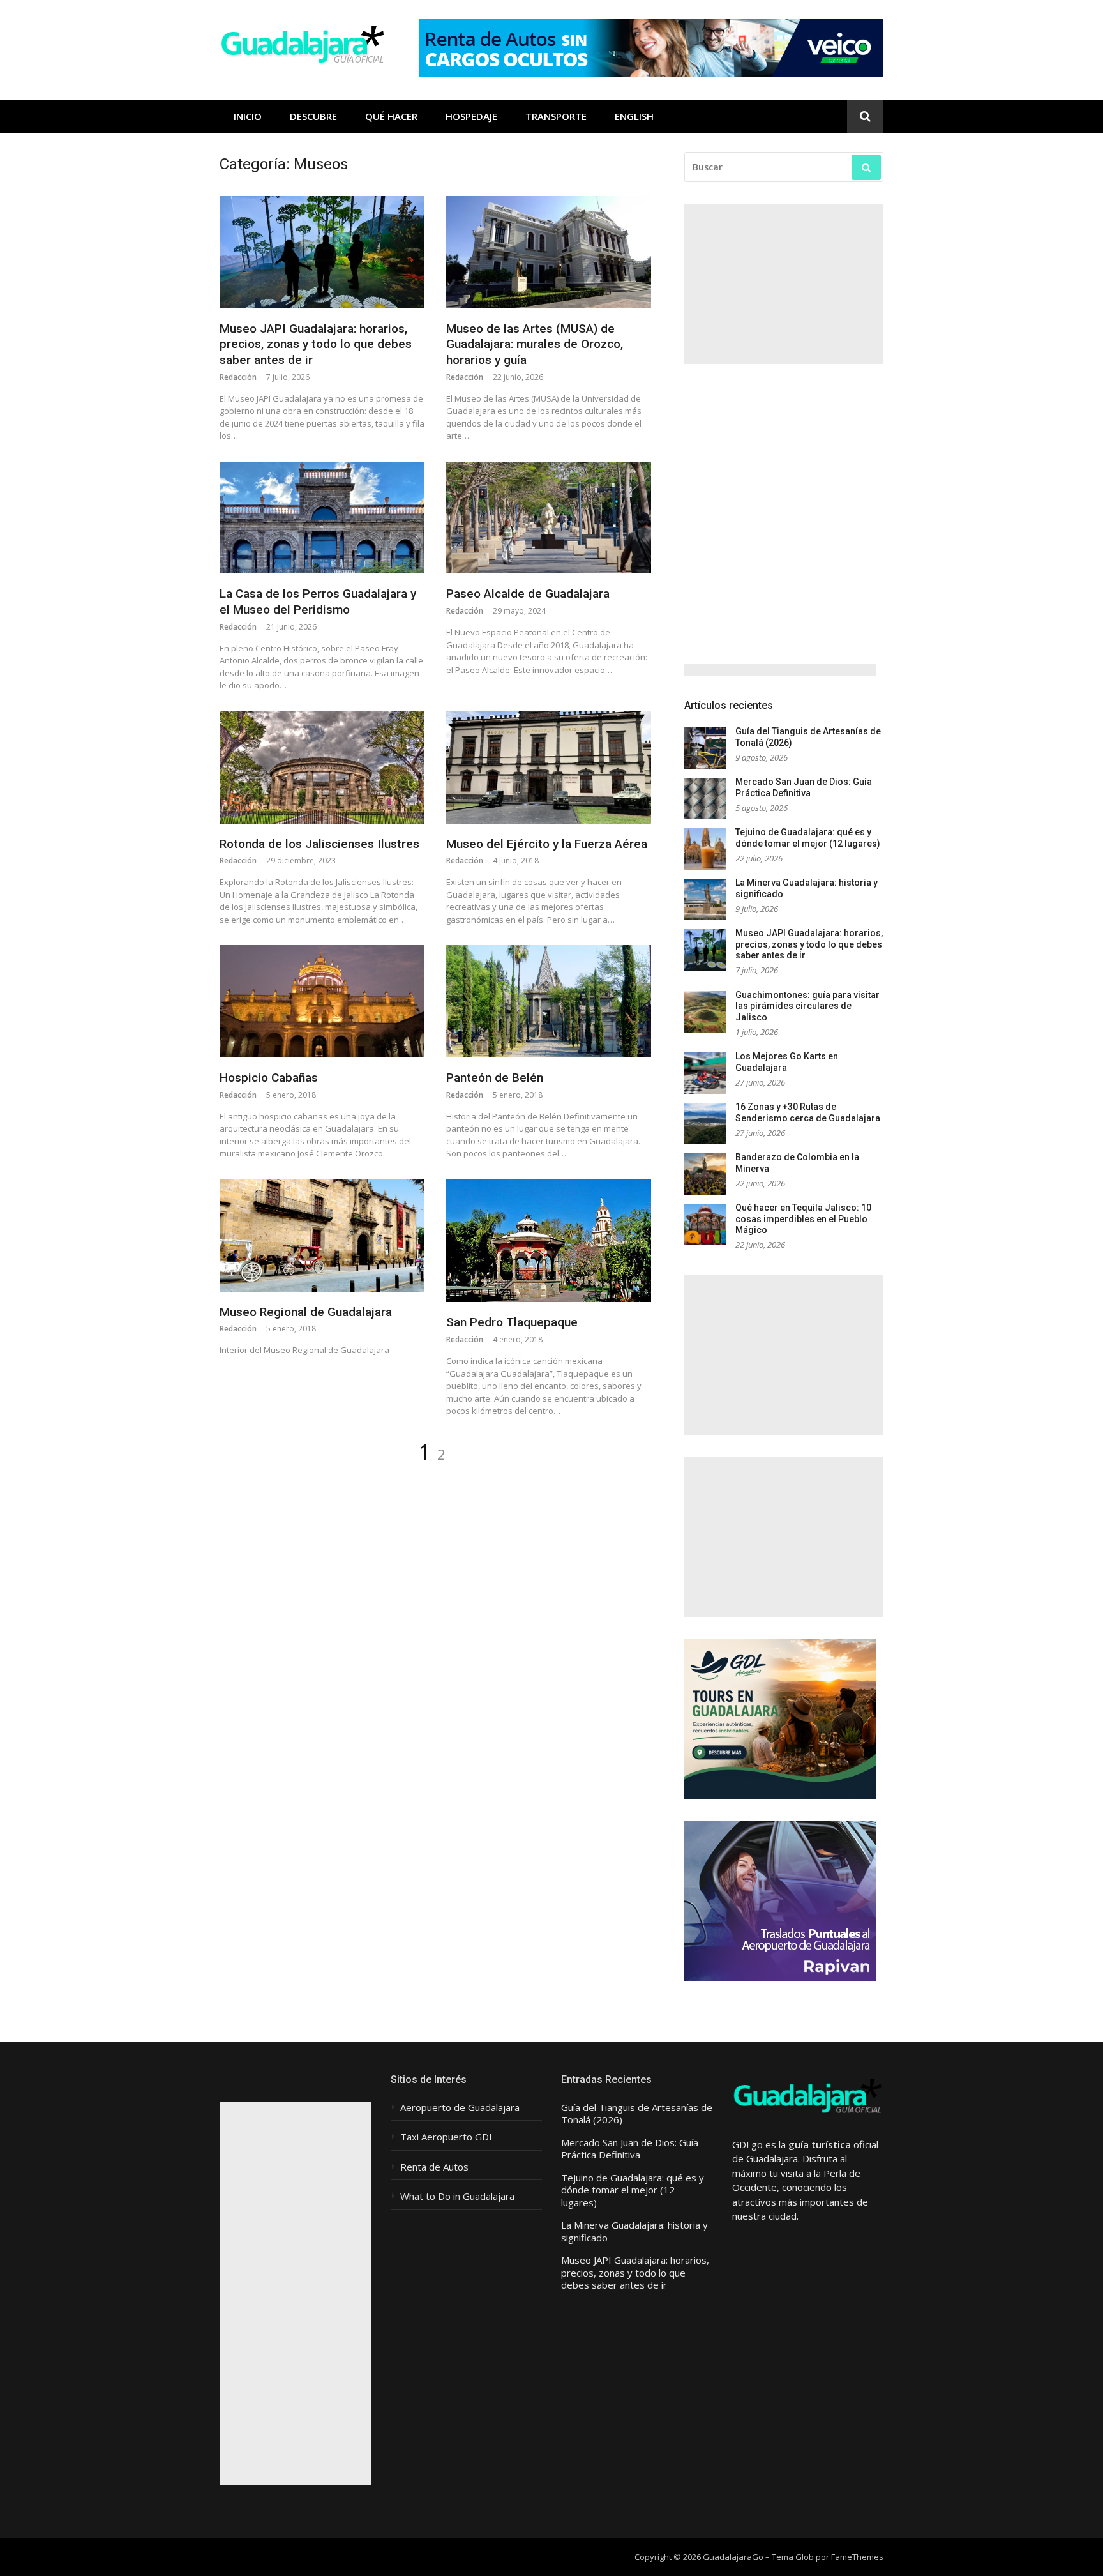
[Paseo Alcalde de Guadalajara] (549, 518)
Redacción (238, 377)
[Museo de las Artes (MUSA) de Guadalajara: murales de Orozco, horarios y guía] (549, 252)
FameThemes (857, 2557)
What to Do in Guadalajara (457, 2196)
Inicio (248, 116)
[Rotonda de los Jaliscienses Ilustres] (322, 768)
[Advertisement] (784, 284)
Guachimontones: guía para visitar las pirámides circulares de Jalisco (807, 1006)
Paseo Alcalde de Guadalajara (528, 594)
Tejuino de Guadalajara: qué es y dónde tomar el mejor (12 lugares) (808, 838)
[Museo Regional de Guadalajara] (322, 1236)
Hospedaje (471, 116)
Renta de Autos (434, 2167)
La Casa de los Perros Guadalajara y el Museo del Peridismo (318, 602)
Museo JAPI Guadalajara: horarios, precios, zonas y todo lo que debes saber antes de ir (316, 344)
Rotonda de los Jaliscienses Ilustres (319, 844)
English (634, 116)
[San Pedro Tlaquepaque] (549, 1241)
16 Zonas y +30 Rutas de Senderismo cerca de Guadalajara (808, 1112)
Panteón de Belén (495, 1078)
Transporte (556, 116)
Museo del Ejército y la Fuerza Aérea (547, 844)
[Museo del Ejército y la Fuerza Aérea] (549, 768)
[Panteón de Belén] (549, 1001)
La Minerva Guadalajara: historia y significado (634, 2231)
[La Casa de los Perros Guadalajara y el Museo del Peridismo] (322, 518)
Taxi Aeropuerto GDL (447, 2137)
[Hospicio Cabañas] (322, 1001)
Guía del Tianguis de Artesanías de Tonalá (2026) (637, 2114)
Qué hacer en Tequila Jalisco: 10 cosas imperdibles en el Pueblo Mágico (803, 1219)
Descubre (313, 116)
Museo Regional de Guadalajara (306, 1312)
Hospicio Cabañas (269, 1078)
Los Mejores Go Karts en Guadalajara (787, 1062)
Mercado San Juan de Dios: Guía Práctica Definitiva (804, 787)
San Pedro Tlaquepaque (512, 1322)
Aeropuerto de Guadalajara (460, 2108)
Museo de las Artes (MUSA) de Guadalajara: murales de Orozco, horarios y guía (535, 344)
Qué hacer (391, 116)
